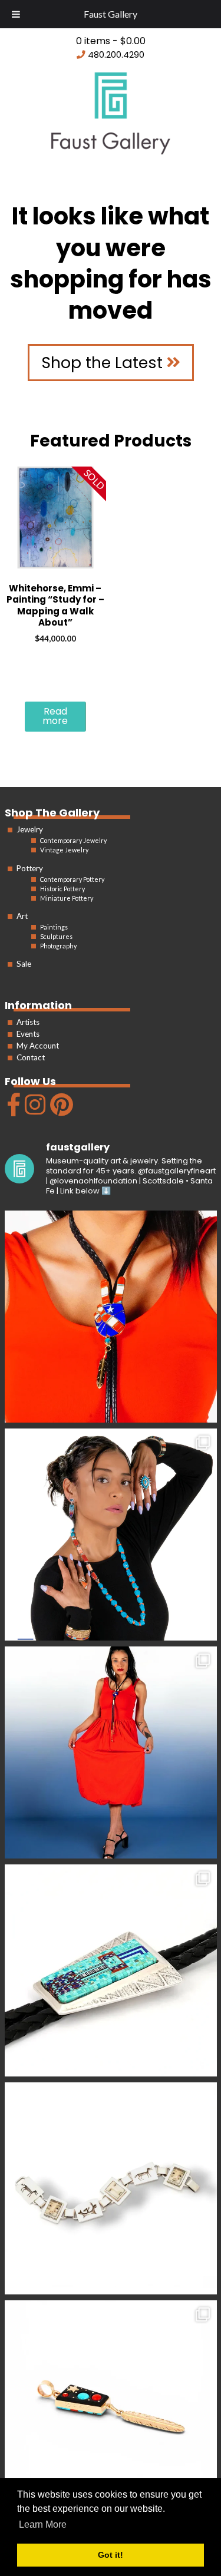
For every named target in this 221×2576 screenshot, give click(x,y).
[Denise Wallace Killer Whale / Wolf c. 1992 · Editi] (111, 2188)
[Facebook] (12, 1110)
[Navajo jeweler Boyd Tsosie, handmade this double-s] (111, 2406)
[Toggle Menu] (16, 14)
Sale (24, 964)
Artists (28, 1022)
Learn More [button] (43, 2524)
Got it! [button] (111, 2555)
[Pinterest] (60, 1110)
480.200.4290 (116, 55)
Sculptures (56, 936)
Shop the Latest (104, 363)
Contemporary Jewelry (73, 840)
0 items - (111, 41)
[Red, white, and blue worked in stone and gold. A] (111, 1752)
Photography (58, 946)
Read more (55, 716)
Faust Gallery (111, 14)
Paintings (54, 927)
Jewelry (30, 829)
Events (28, 1034)
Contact (31, 1057)
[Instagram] (34, 1110)
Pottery (30, 868)
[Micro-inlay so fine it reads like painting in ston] (111, 1970)
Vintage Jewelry (64, 850)
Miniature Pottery (67, 898)
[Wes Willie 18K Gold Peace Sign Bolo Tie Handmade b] (111, 1317)
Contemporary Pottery (72, 879)
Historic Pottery (62, 889)
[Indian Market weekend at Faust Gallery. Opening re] (111, 1535)
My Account (38, 1046)
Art (22, 916)
